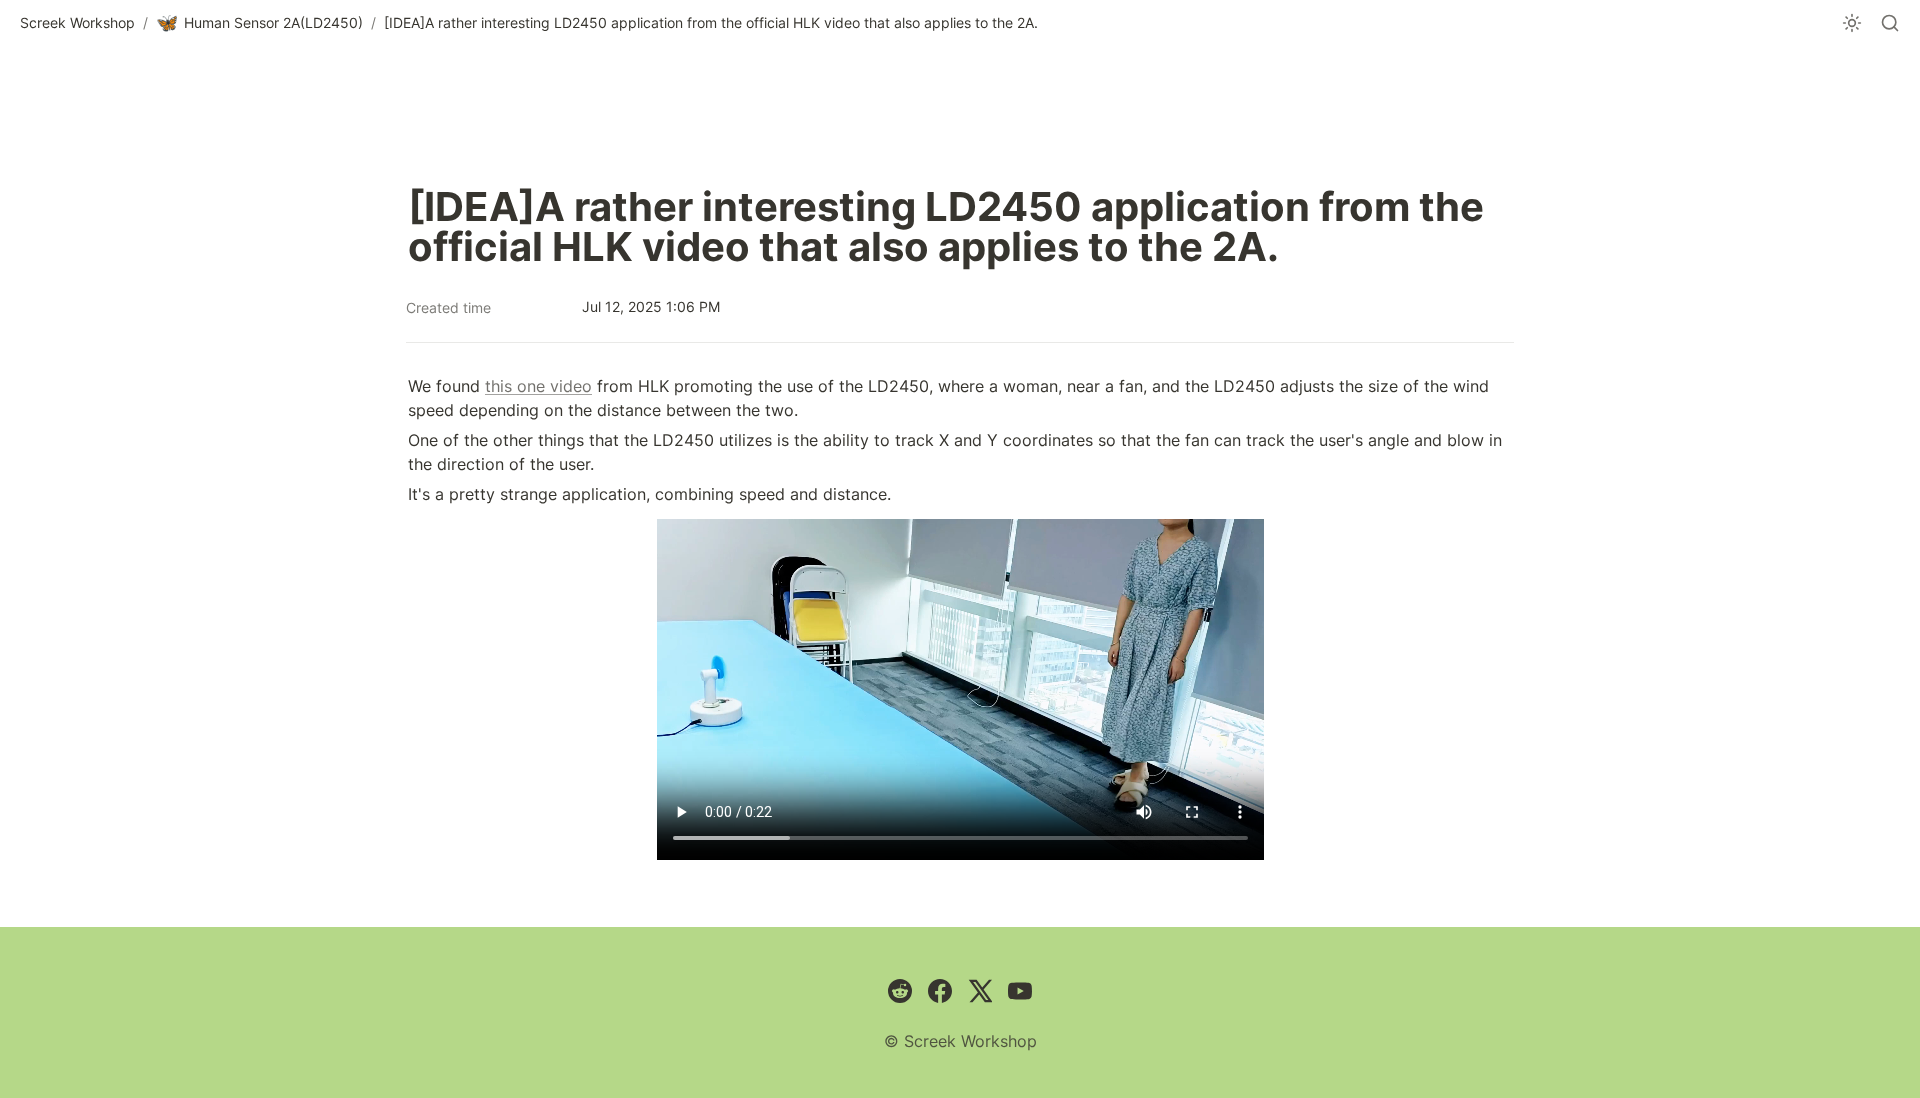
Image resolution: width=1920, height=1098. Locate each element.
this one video (538, 386)
